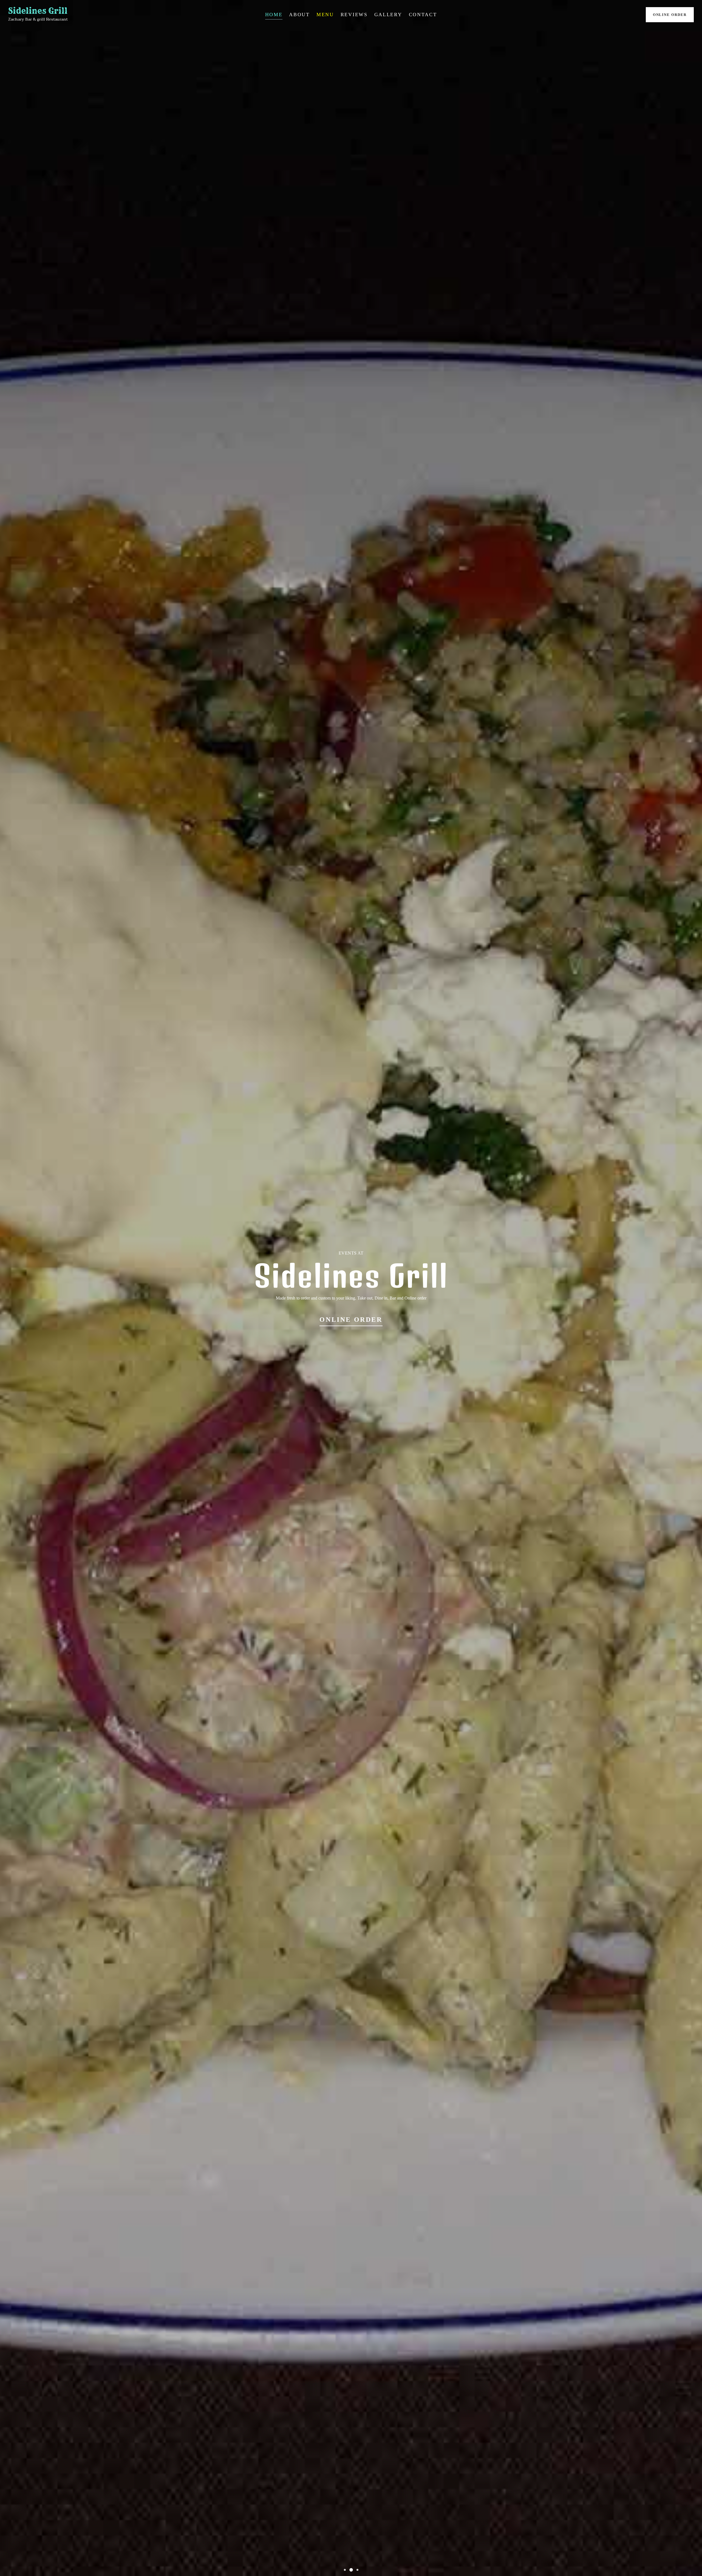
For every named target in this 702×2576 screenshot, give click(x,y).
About (299, 15)
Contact (423, 15)
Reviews (354, 15)
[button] (345, 2570)
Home (274, 15)
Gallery (388, 15)
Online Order (670, 15)
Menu (325, 15)
